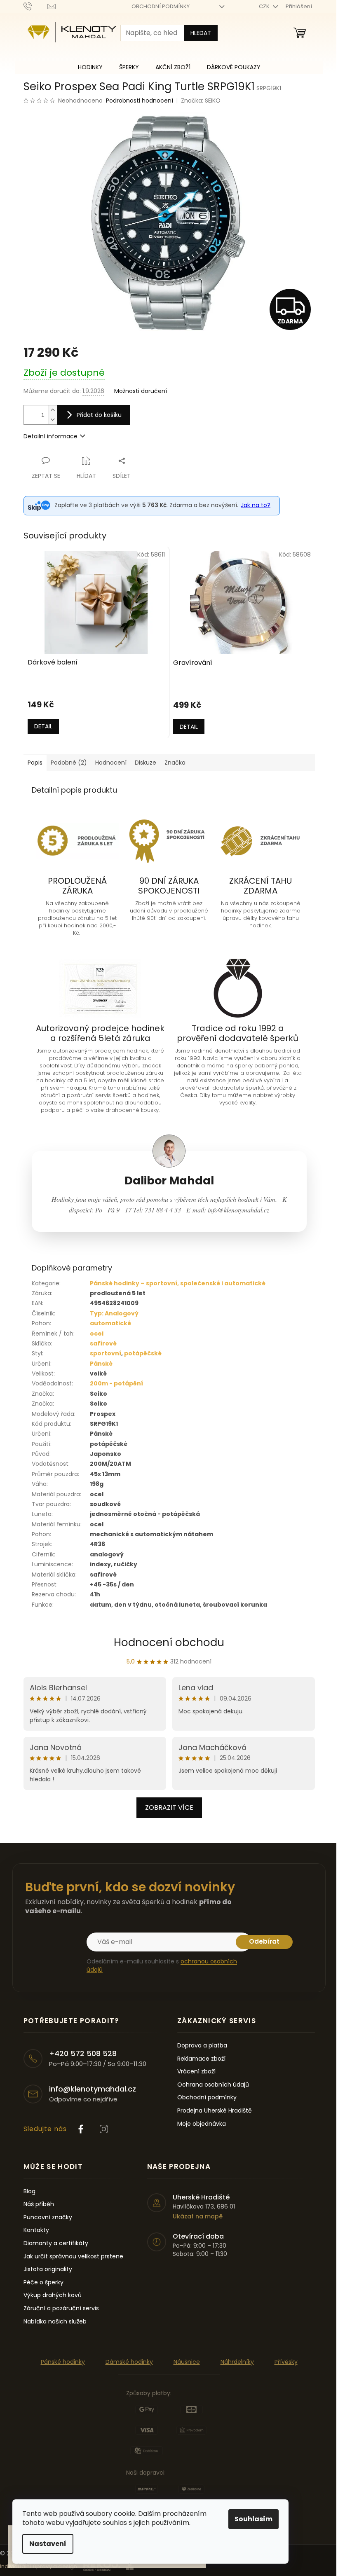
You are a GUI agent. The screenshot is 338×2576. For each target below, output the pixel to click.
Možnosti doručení (141, 391)
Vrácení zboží (196, 2072)
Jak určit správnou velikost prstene (73, 2257)
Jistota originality (48, 2269)
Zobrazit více (169, 1807)
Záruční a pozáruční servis (61, 2308)
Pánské (101, 1364)
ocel (97, 1334)
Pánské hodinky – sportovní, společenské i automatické (178, 1283)
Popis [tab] (35, 763)
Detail (43, 726)
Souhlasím (253, 2519)
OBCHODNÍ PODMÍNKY (161, 6)
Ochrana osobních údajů (213, 2085)
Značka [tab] (175, 763)
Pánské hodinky (63, 2362)
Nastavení (48, 2544)
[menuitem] (90, 67)
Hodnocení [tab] (111, 763)
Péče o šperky (43, 2282)
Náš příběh (39, 2204)
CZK (265, 6)
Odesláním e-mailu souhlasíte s (162, 1965)
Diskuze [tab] (146, 763)
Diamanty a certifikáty (56, 2243)
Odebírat (264, 1941)
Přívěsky (286, 2362)
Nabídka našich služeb (55, 2322)
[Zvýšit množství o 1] (53, 410)
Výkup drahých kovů (53, 2295)
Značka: (201, 101)
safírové (103, 1343)
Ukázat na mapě (198, 2217)
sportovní (106, 1353)
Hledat (201, 33)
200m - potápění (116, 1383)
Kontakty (36, 2230)
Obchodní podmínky (207, 2098)
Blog (29, 2191)
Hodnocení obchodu (169, 1642)
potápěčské (143, 1353)
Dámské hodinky (129, 2362)
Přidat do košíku (99, 415)
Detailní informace (50, 436)
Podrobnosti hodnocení (140, 101)
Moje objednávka (202, 2124)
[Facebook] (81, 2129)
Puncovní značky (48, 2217)
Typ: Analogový (114, 1313)
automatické (110, 1323)
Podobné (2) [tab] (69, 763)
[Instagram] (104, 2129)
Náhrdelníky (237, 2362)
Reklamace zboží (201, 2059)
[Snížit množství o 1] (53, 420)
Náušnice (187, 2362)
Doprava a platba (202, 2046)
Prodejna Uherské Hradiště (215, 2111)
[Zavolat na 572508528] (36, 6)
